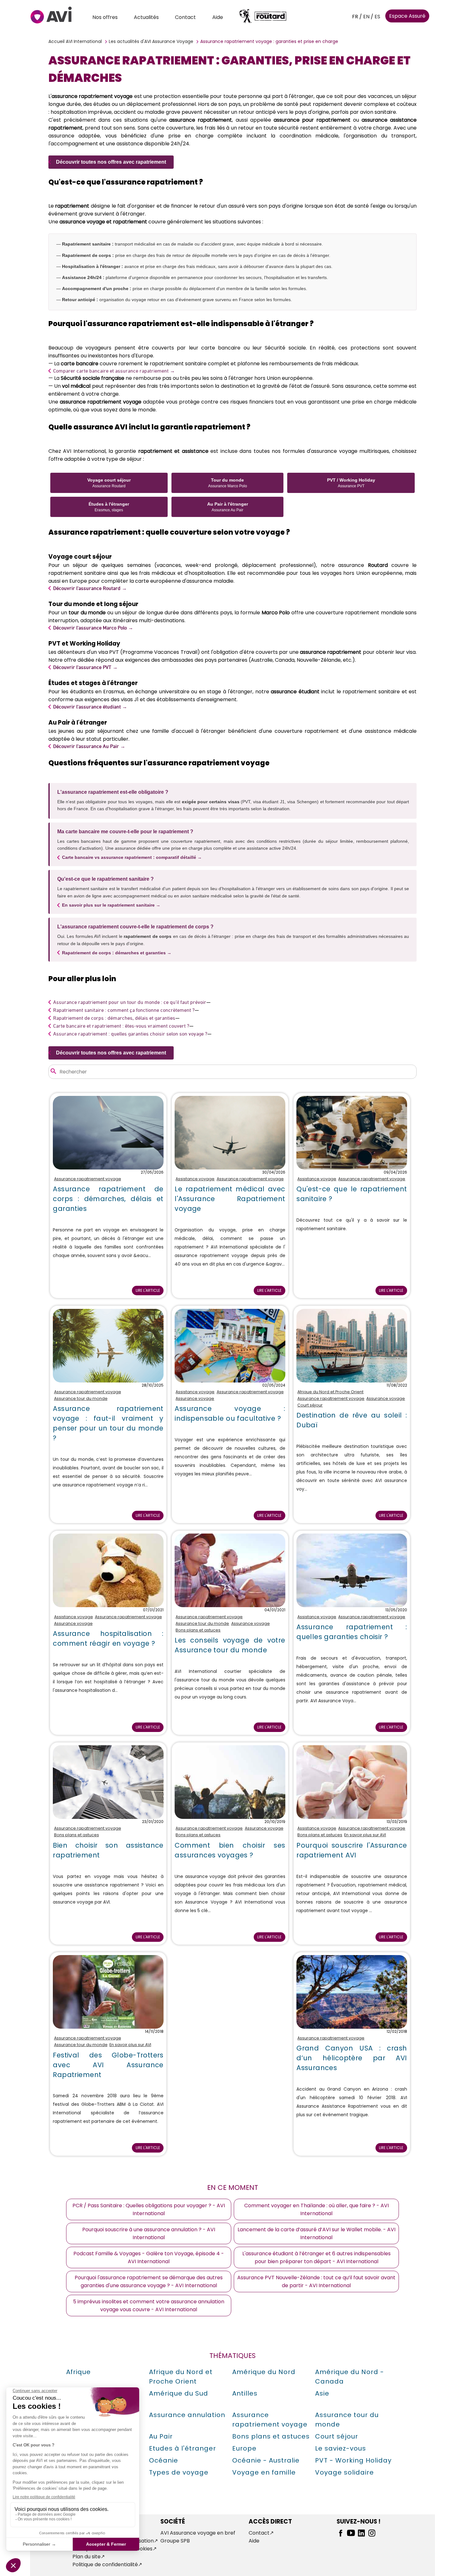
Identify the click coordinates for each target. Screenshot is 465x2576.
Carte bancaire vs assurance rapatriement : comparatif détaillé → (132, 857)
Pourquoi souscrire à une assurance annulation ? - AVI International (149, 2233)
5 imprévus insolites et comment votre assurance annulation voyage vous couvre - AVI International (149, 2306)
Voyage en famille (264, 2472)
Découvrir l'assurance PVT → (85, 667)
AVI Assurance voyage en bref (198, 2533)
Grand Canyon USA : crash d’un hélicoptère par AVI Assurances (352, 2058)
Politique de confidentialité (105, 2564)
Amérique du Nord (264, 2372)
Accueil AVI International (75, 41)
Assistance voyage (195, 1179)
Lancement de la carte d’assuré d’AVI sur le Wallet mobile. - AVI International (316, 2233)
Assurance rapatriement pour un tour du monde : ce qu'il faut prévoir (130, 1002)
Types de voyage (179, 2472)
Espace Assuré (407, 16)
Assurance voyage (195, 1398)
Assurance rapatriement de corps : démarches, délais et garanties (108, 1199)
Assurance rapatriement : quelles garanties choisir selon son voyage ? (130, 1034)
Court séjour (310, 1405)
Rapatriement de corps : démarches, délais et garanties (114, 1018)
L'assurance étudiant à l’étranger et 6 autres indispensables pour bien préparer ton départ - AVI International (316, 2257)
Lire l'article (148, 1290)
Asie (322, 2393)
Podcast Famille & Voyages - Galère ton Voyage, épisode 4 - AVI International (149, 2257)
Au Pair (161, 2436)
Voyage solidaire (344, 2472)
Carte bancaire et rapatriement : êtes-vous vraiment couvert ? (121, 1026)
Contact (185, 17)
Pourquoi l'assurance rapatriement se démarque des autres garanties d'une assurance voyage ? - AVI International (149, 2281)
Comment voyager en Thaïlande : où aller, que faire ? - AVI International (316, 2209)
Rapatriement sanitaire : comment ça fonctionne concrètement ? (124, 1010)
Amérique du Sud (179, 2393)
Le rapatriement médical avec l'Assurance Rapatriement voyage (230, 1199)
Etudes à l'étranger (183, 2448)
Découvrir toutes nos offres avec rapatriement (111, 162)
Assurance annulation (187, 2415)
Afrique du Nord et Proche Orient (330, 1392)
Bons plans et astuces (198, 1630)
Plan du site (87, 2557)
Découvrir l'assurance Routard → (90, 588)
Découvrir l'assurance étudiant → (90, 707)
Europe (244, 2448)
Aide (218, 17)
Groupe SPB (175, 2541)
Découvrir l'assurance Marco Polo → (93, 628)
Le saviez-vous (341, 2448)
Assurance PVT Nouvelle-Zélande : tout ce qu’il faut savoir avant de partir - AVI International (316, 2281)
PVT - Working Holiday (353, 2460)
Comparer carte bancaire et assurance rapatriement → (114, 371)
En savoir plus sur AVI (365, 1835)
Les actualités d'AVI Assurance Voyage (151, 41)
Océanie (164, 2460)
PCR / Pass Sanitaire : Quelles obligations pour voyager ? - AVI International (149, 2209)
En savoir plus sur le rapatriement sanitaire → (111, 905)
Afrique (78, 2372)
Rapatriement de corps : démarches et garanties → (117, 953)
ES (377, 17)
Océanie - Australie (266, 2460)
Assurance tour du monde (81, 1398)
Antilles (245, 2393)
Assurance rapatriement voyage (88, 1179)
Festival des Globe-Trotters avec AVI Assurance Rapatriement (108, 2065)
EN (366, 17)
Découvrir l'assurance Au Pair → (89, 746)
